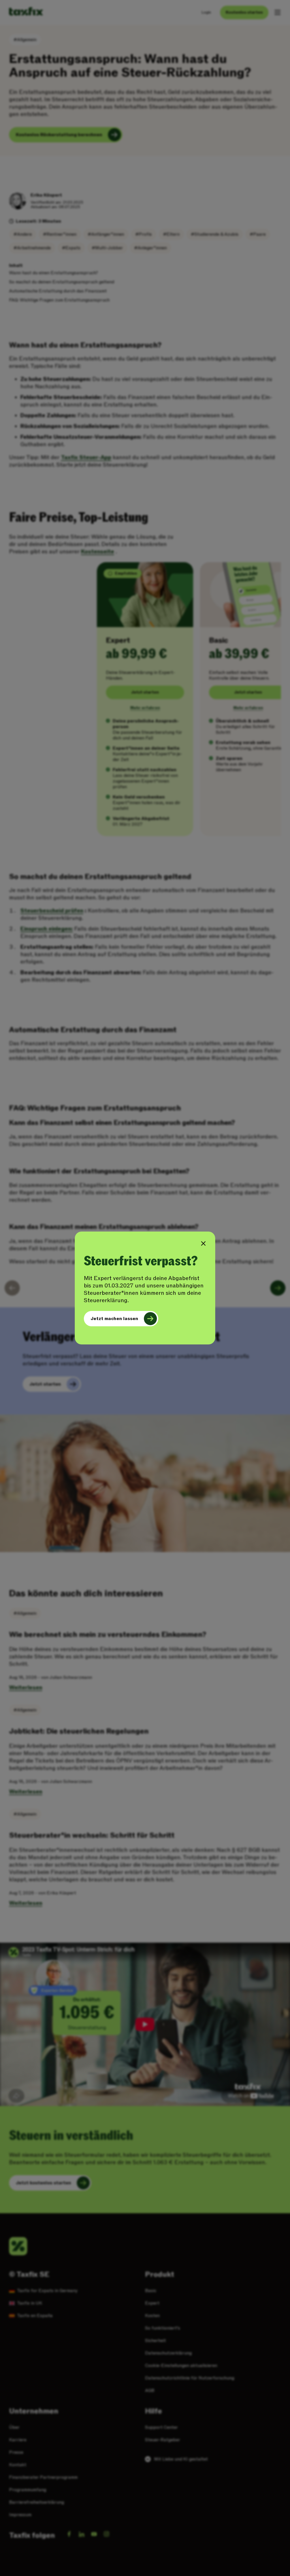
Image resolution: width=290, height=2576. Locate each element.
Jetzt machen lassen (114, 1319)
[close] (203, 1243)
